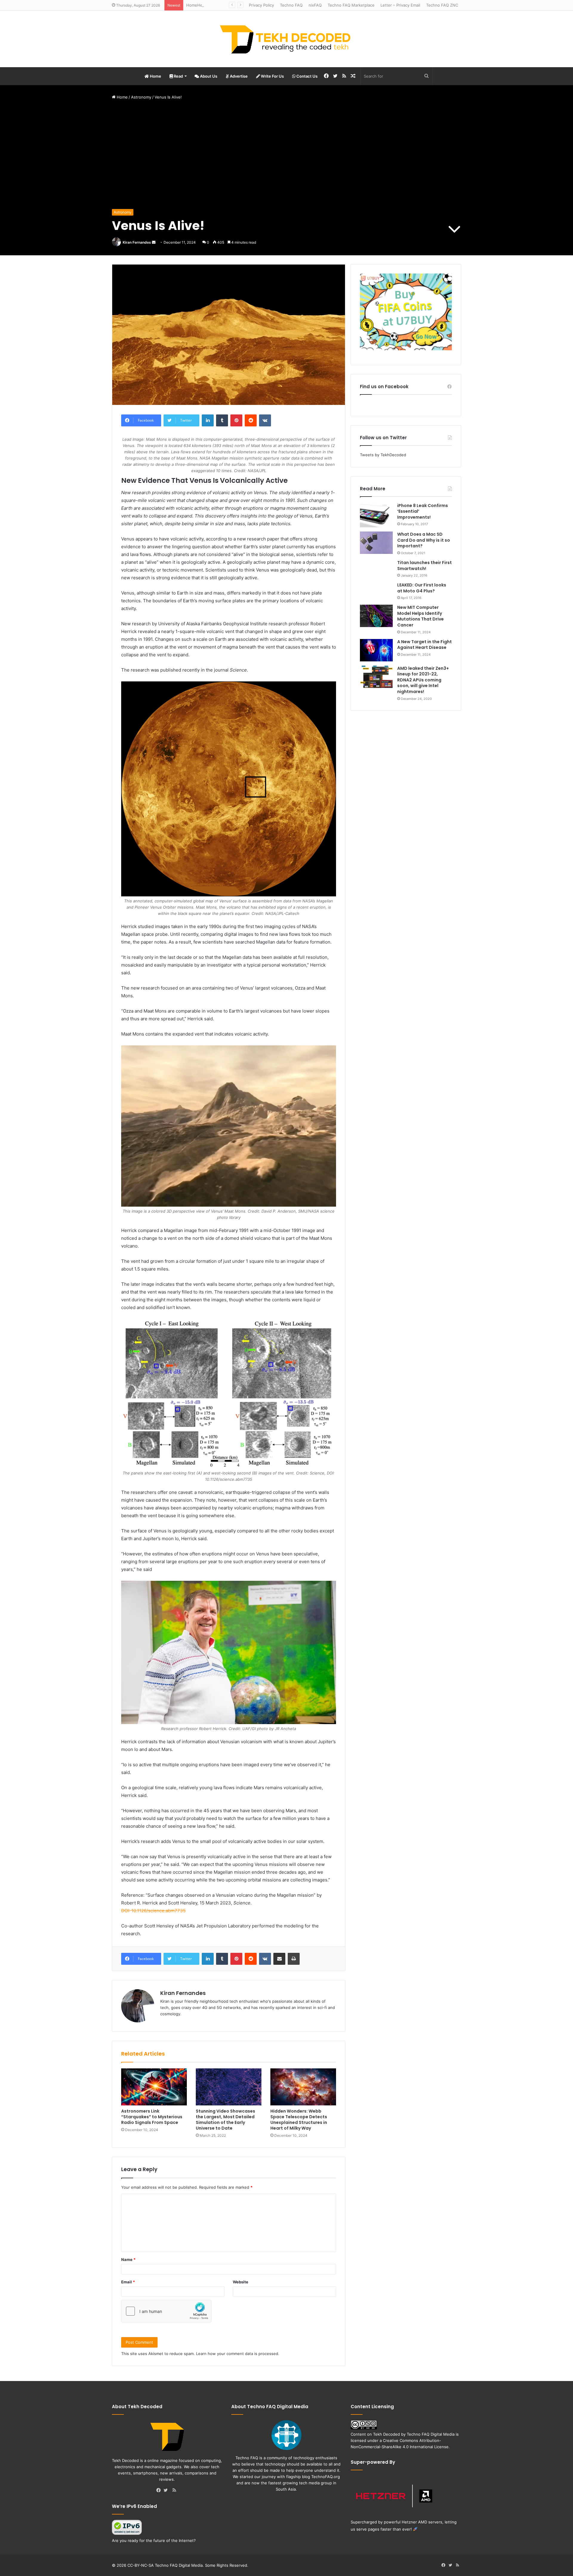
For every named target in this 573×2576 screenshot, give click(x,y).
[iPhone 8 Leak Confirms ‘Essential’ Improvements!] (376, 515)
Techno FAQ (291, 5)
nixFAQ (315, 5)
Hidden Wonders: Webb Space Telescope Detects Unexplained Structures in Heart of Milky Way (299, 2120)
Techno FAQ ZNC (442, 5)
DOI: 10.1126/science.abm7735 (153, 1911)
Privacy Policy (261, 5)
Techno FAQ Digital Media (431, 2434)
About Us (208, 76)
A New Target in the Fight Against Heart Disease (425, 645)
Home (155, 76)
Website (241, 2282)
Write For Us (272, 76)
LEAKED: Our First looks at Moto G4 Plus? (422, 588)
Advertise (238, 76)
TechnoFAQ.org (326, 2477)
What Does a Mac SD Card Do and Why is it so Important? (424, 540)
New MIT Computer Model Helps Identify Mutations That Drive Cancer (420, 616)
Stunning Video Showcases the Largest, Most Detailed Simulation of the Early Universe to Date (225, 2120)
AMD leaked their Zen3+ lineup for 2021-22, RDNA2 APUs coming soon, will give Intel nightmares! (423, 680)
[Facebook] (160, 2491)
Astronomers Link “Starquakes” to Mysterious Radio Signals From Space (152, 2117)
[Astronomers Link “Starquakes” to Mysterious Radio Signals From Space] (154, 2087)
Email (128, 2282)
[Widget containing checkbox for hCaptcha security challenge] (166, 2311)
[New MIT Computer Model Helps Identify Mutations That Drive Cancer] (376, 616)
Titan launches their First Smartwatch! (425, 566)
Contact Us (306, 76)
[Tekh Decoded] (286, 39)
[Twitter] (167, 2491)
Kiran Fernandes (137, 242)
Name (128, 2259)
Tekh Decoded (386, 2434)
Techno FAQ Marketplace (351, 5)
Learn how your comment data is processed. (238, 2354)
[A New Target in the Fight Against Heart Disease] (376, 650)
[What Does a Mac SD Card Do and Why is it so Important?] (376, 543)
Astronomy (141, 97)
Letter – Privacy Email (400, 5)
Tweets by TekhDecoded (383, 455)
